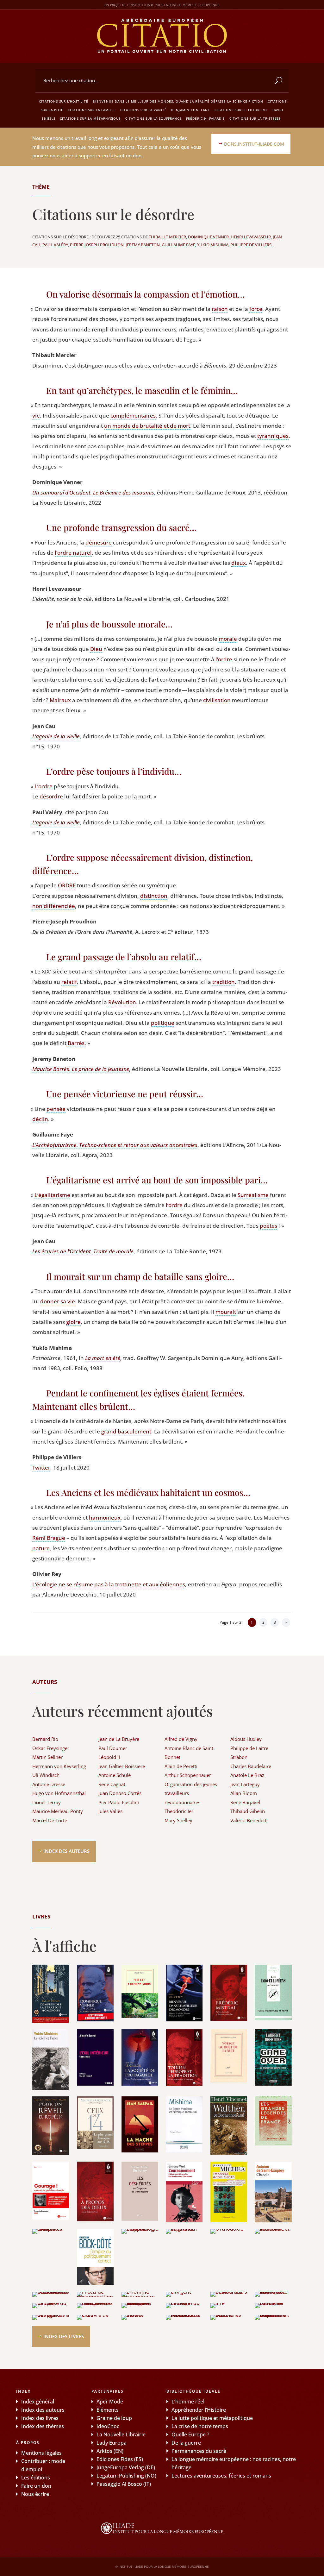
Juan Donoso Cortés (120, 1793)
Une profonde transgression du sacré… (121, 527)
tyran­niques (273, 436)
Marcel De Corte (50, 1820)
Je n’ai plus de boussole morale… (109, 624)
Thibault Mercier (167, 237)
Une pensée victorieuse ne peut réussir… (125, 1094)
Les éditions (36, 2478)
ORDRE (67, 885)
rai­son (220, 309)
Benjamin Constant (191, 110)
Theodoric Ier (179, 1811)
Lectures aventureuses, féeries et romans (221, 2476)
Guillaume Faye (178, 245)
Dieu (96, 649)
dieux (239, 563)
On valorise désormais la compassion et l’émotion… (145, 294)
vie (36, 416)
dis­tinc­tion (154, 896)
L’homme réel (188, 2402)
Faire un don (36, 2486)
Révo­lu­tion (122, 1002)
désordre (51, 796)
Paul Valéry (55, 245)
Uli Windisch (46, 1775)
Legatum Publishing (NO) (126, 2476)
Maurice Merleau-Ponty (58, 1811)
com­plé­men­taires (133, 416)
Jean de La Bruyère (119, 1739)
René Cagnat (112, 1784)
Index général (38, 2402)
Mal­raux (60, 700)
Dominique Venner (208, 237)
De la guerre (186, 2443)
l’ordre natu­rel (73, 553)
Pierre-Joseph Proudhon (97, 245)
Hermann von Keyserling (59, 1766)
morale (228, 639)
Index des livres (64, 2336)
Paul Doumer (113, 1748)
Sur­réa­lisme (253, 1195)
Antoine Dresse (49, 1784)
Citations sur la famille (92, 110)
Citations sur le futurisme (241, 110)
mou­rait (226, 1312)
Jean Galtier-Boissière (122, 1766)
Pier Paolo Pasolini (119, 1802)
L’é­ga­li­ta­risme (52, 1195)
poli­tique (163, 1023)
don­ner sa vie (58, 1301)
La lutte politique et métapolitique (212, 2418)
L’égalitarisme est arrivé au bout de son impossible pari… (157, 1180)
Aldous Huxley (246, 1739)
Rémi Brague (49, 1538)
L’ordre (44, 786)
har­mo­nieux (105, 1518)
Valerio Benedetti (249, 1820)
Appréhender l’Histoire (199, 2410)
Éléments (108, 2410)
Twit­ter (41, 1468)
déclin (40, 1119)
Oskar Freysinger (51, 1748)
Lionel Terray (47, 1802)
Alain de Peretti (181, 1766)
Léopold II (109, 1757)
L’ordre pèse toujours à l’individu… (114, 771)
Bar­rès (76, 1043)
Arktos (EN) (110, 2451)
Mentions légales (41, 2453)
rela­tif (69, 982)
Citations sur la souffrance (153, 118)
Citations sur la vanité (143, 110)
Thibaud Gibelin (248, 1811)
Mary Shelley (178, 1820)
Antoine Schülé (115, 1775)
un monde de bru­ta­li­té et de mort (147, 426)
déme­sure (99, 542)
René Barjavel (245, 1802)
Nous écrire (35, 2494)
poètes (268, 1226)
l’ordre (224, 659)
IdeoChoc (108, 2426)
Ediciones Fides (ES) (120, 2459)
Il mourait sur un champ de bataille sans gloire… (140, 1276)
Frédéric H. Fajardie (206, 118)
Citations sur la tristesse (255, 118)
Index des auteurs (66, 1851)
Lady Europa (112, 2443)
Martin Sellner (47, 1757)
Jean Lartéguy (245, 1784)
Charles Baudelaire (251, 1766)
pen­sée (56, 1109)
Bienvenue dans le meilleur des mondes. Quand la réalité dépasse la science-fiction (178, 101)
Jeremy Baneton (143, 245)
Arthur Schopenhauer (188, 1775)
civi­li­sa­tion (217, 700)
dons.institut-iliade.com (254, 144)
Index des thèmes (43, 2426)
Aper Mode (110, 2402)
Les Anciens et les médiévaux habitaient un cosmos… (148, 1492)
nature (41, 1548)
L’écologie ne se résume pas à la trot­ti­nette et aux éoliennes (109, 1584)
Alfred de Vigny (181, 1739)
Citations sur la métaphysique (90, 118)
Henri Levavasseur (251, 237)
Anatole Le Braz (247, 1775)
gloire (73, 1322)
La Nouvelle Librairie (121, 2434)
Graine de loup (114, 2418)
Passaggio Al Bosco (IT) (124, 2484)
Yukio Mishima (213, 245)
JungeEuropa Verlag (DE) (126, 2467)
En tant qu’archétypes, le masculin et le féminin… (142, 390)
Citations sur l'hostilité (64, 101)
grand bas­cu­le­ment (126, 1431)
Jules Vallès (110, 1811)
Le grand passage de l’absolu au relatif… (124, 957)
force (256, 309)
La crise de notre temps (200, 2426)
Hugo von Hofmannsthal (59, 1793)
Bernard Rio (45, 1739)
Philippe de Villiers (251, 245)
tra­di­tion (224, 982)
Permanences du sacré (199, 2451)
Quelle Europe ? (190, 2434)
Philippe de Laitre (249, 1748)
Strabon (239, 1757)
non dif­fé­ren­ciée (54, 906)
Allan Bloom (244, 1793)
